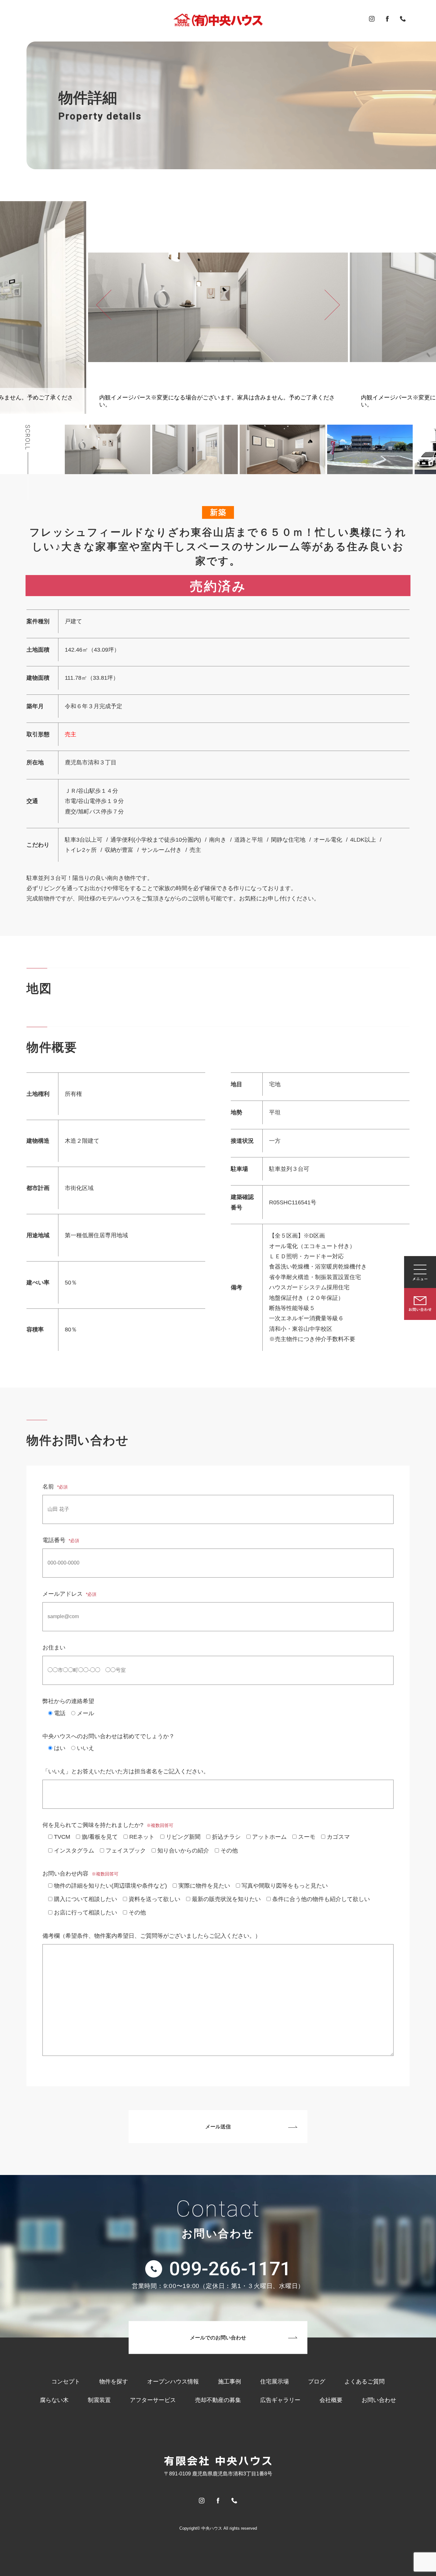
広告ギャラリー (280, 2400)
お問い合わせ (379, 2400)
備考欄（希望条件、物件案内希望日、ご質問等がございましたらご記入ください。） (152, 1936)
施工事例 (229, 2382)
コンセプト (66, 2382)
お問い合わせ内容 (80, 1874)
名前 (55, 1487)
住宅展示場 (274, 2382)
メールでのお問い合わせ (218, 2337)
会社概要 (331, 2400)
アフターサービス (153, 2400)
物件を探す (114, 2382)
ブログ (317, 2382)
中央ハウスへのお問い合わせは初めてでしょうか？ (109, 1736)
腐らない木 (54, 2400)
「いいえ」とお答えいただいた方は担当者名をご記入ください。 (126, 1771)
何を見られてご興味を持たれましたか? (108, 1825)
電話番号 (61, 1540)
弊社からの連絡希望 (68, 1701)
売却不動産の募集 (218, 2400)
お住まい (54, 1648)
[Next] (332, 305)
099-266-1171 (230, 2269)
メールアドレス (69, 1594)
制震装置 (99, 2400)
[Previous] (104, 305)
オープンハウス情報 (173, 2382)
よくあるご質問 (365, 2382)
